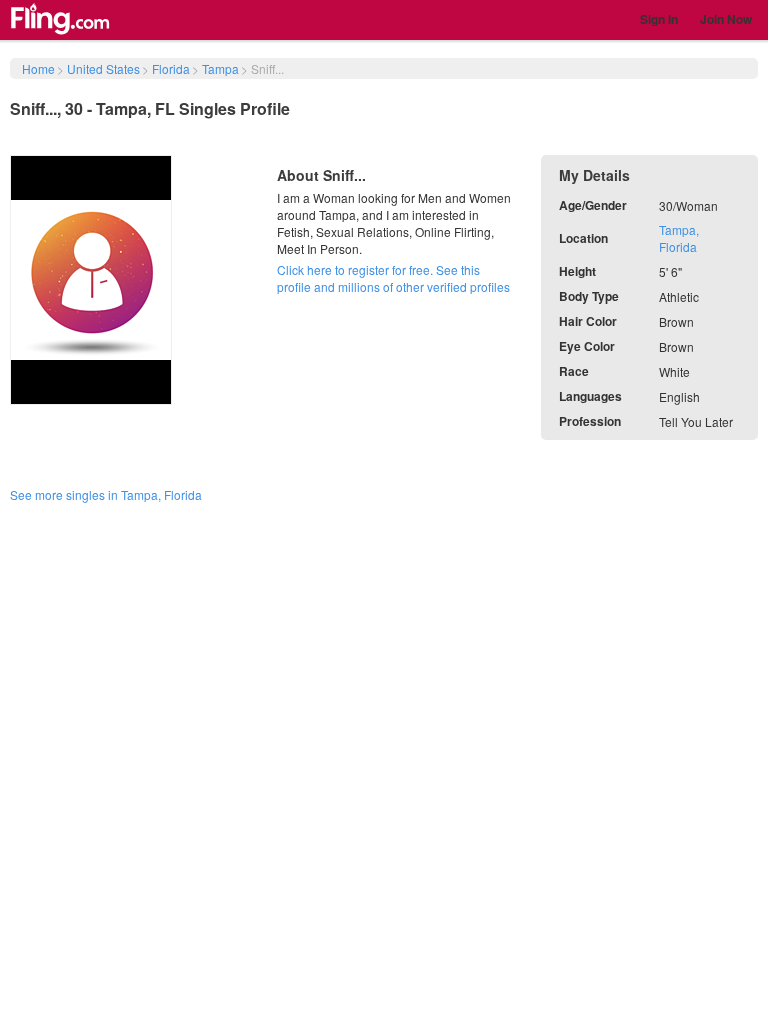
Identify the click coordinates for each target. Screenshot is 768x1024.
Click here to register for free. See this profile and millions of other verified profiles (393, 278)
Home (38, 68)
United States (103, 68)
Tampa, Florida (679, 238)
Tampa (220, 68)
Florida (171, 68)
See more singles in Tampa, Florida (106, 494)
